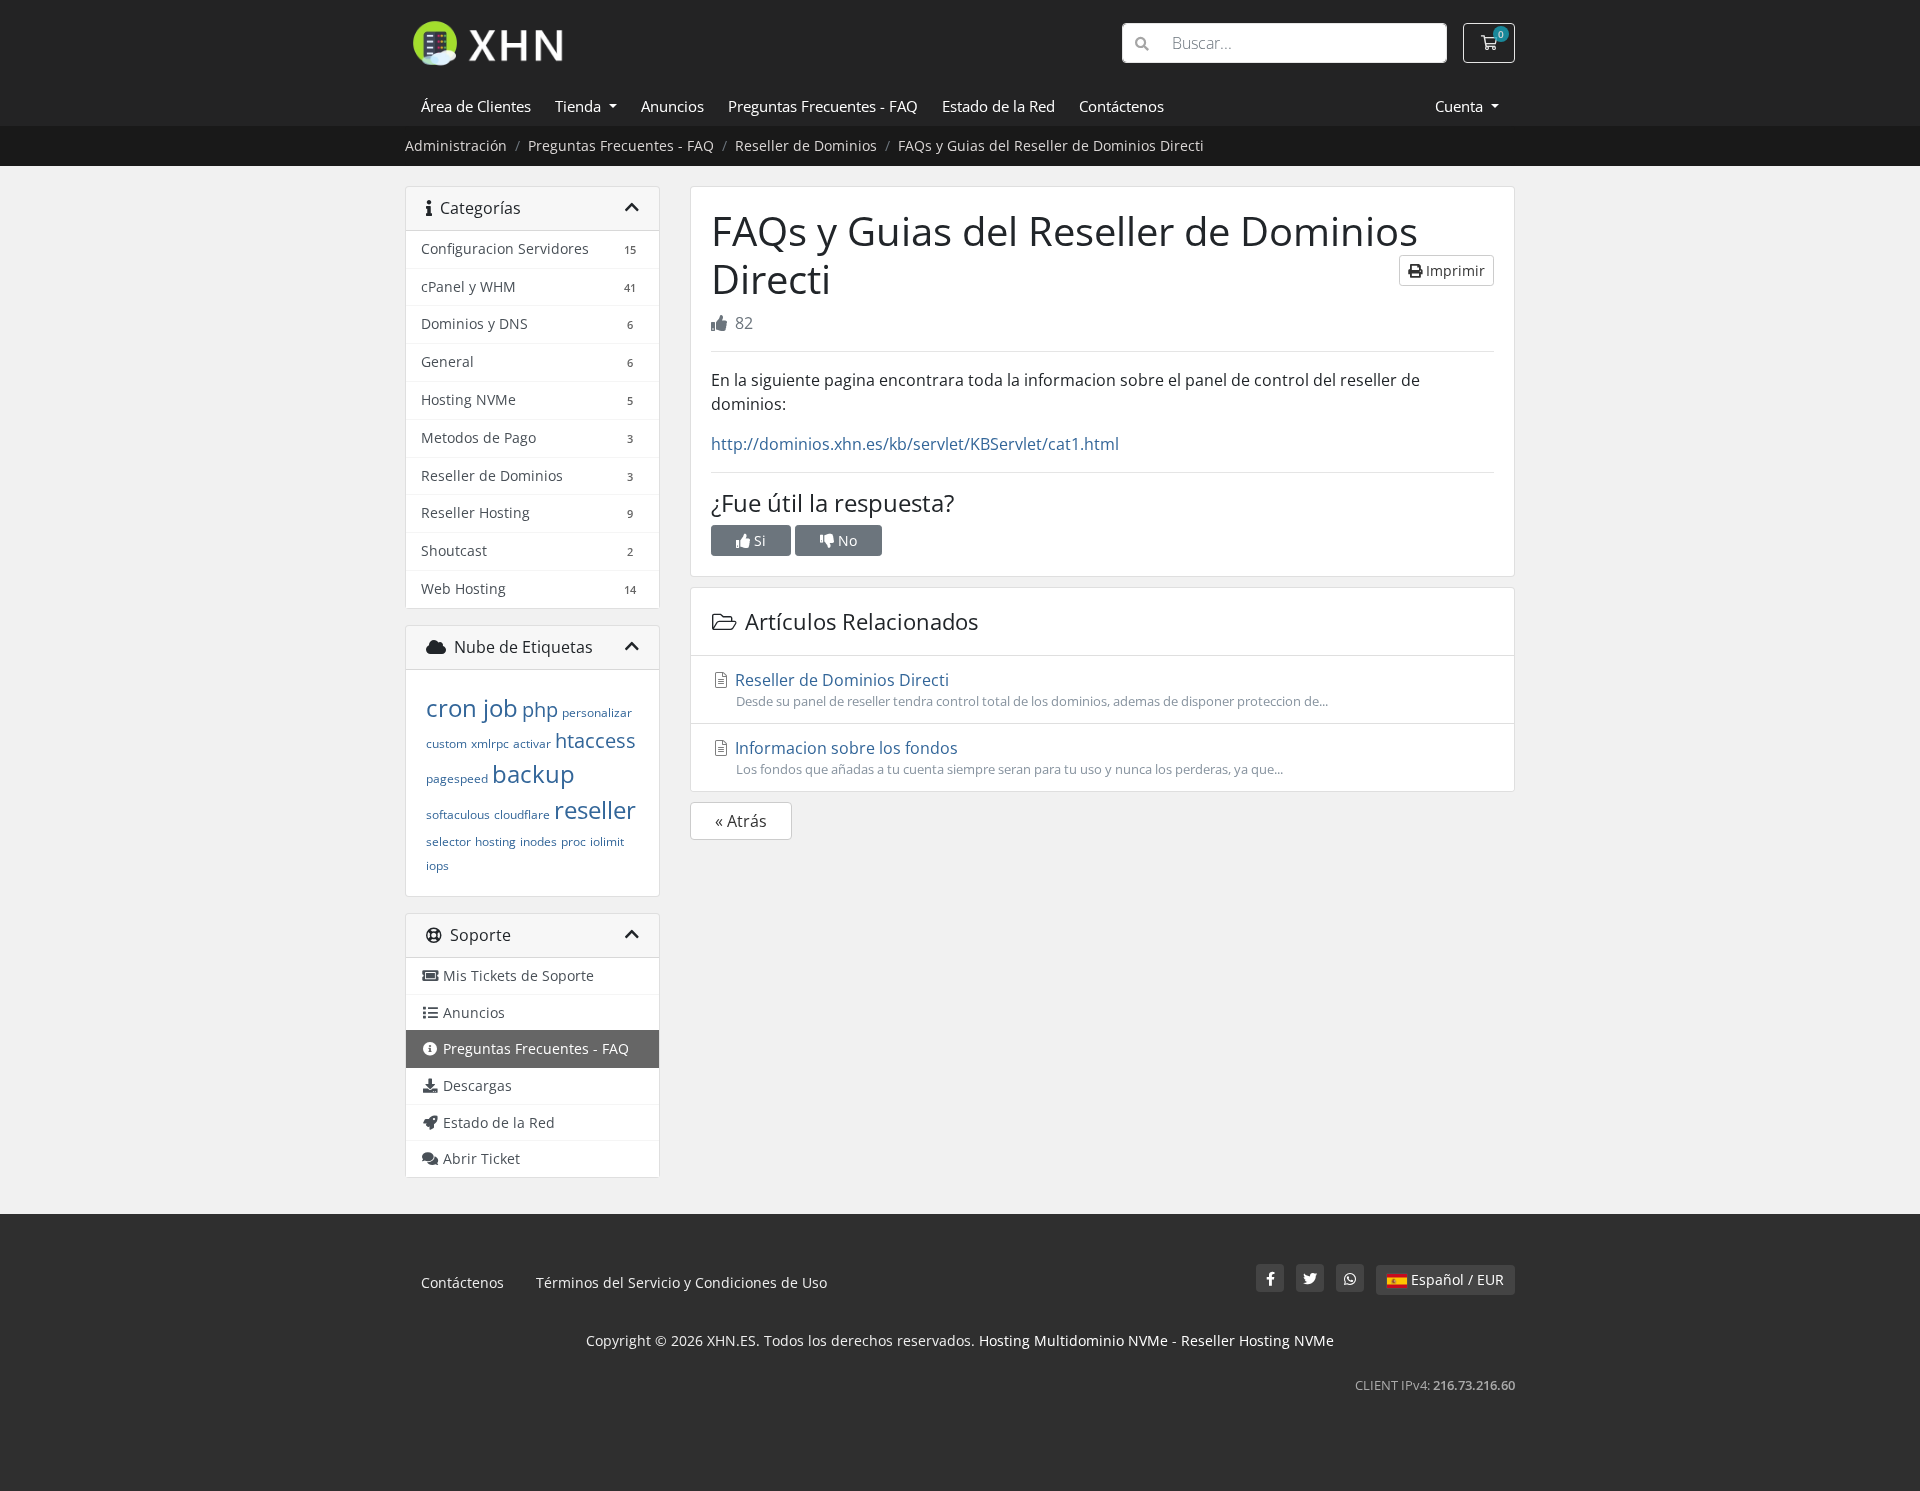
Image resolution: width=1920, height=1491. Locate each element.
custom (446, 743)
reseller (595, 809)
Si (758, 540)
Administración (456, 145)
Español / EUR (1455, 1279)
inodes (538, 841)
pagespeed (457, 778)
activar (532, 743)
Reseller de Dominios (806, 145)
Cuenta (1461, 106)
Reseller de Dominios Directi (1029, 689)
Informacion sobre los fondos (1007, 757)
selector (448, 841)
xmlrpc (490, 743)
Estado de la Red (998, 106)
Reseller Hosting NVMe (1257, 1340)
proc (573, 841)
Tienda (580, 106)
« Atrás (741, 821)
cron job (472, 707)
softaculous (458, 814)
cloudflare (522, 814)
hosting (495, 841)
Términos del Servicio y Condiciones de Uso (681, 1282)
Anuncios (672, 106)
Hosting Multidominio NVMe (1073, 1340)
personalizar (597, 712)
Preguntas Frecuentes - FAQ (823, 106)
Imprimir (1453, 270)
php (540, 709)
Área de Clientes (476, 106)
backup (533, 773)
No (845, 540)
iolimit (607, 841)
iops (437, 865)
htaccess (595, 740)
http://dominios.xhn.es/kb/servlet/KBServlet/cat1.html (915, 444)
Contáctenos (1121, 106)
